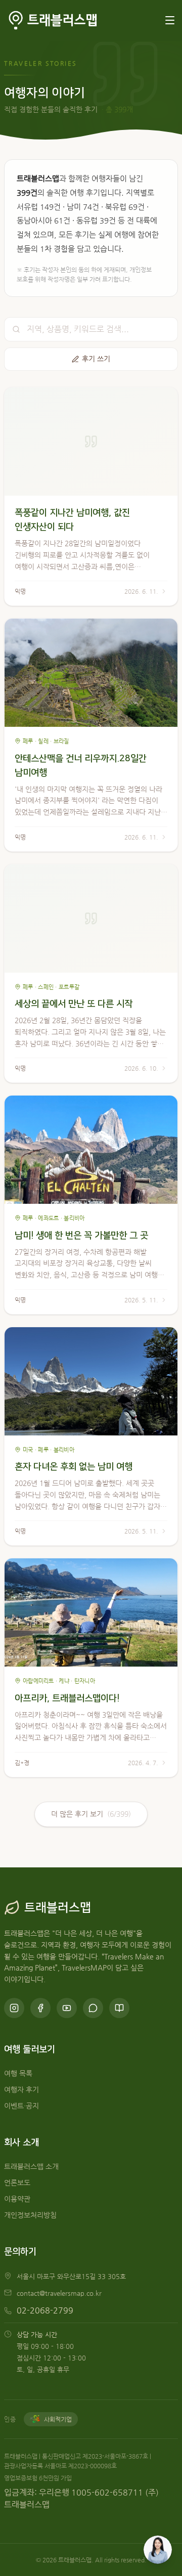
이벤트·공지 (21, 2106)
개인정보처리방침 (30, 2215)
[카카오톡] (93, 2008)
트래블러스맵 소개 (31, 2167)
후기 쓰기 (96, 359)
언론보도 (17, 2183)
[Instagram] (14, 2008)
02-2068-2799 (45, 2310)
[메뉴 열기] (170, 20)
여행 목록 (18, 2073)
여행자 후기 (21, 2090)
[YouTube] (67, 2008)
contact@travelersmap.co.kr (59, 2293)
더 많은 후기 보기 (91, 1814)
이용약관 (17, 2199)
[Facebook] (40, 2008)
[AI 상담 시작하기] (158, 2550)
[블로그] (119, 2008)
